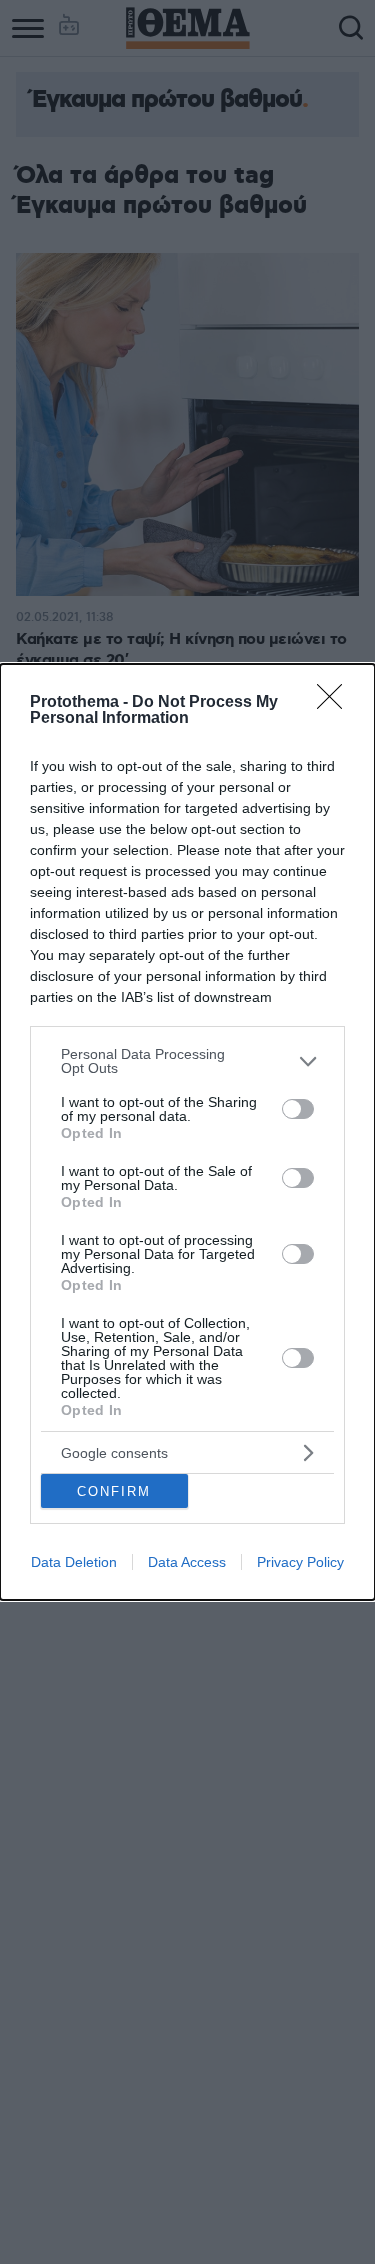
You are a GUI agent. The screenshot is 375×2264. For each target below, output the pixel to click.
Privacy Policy (300, 1562)
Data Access (187, 1562)
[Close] (336, 703)
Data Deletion (74, 1562)
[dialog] (187, 1132)
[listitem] (187, 1061)
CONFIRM (114, 1491)
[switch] (298, 1109)
